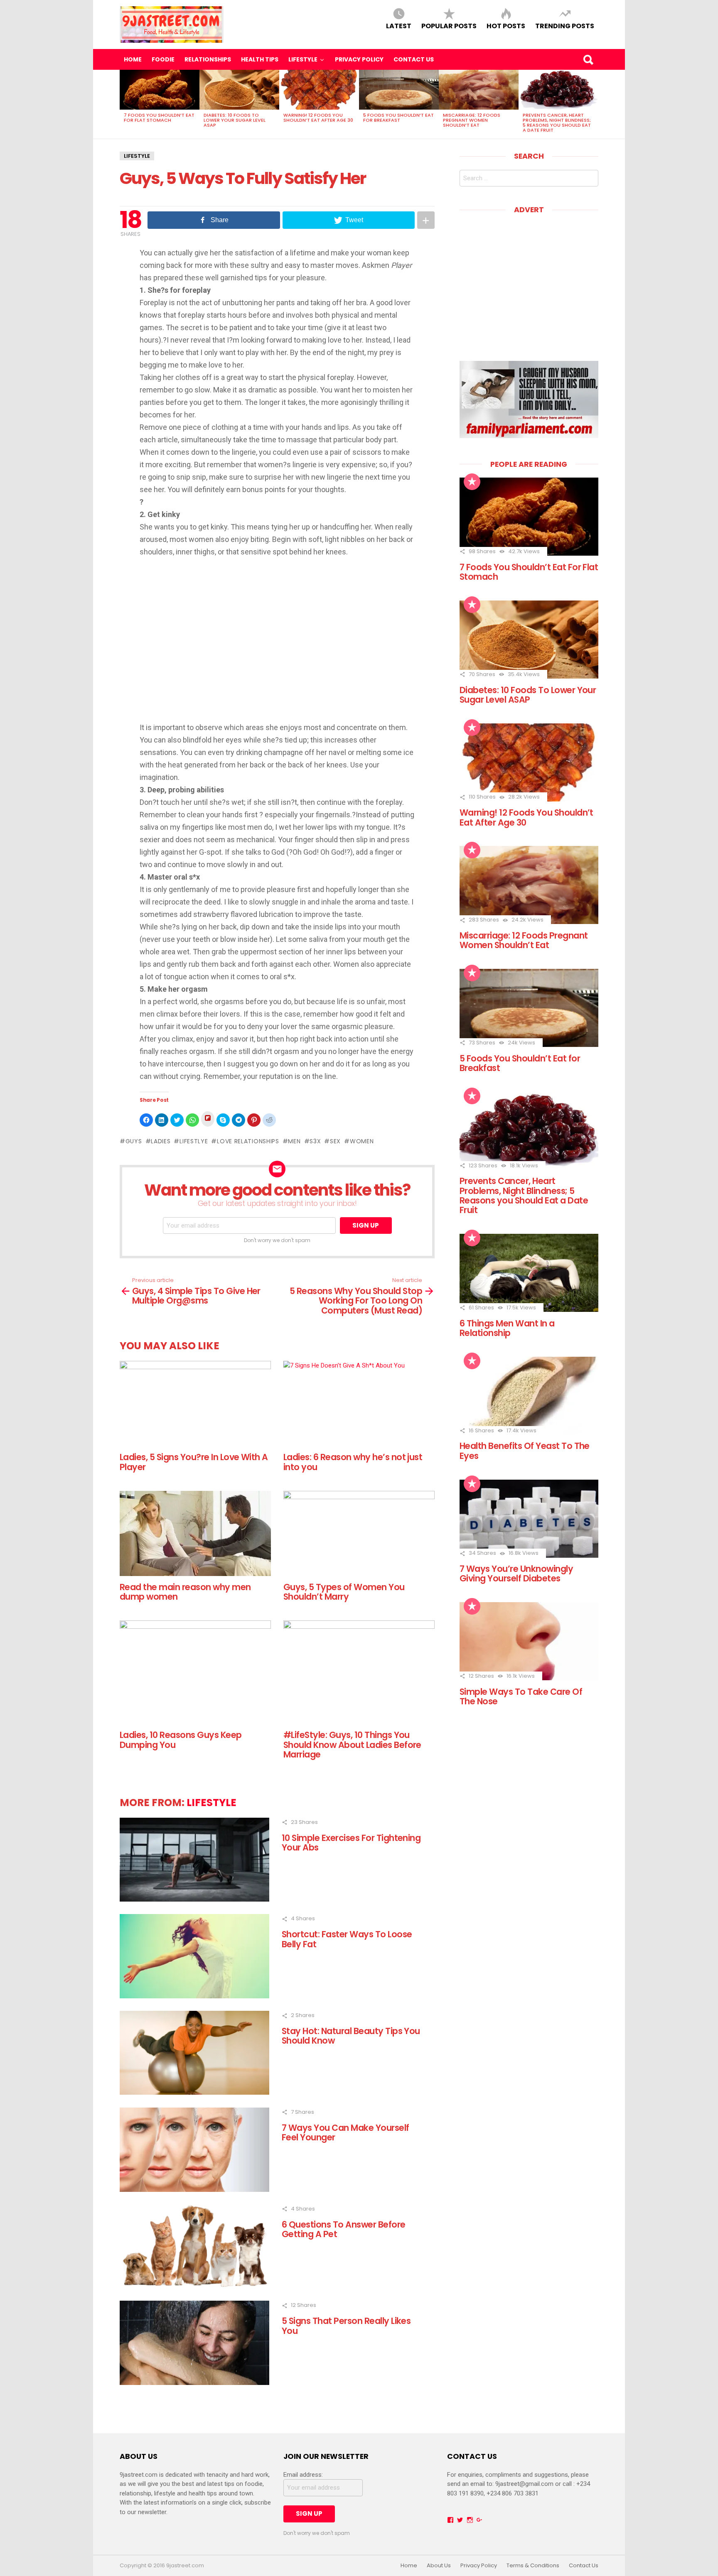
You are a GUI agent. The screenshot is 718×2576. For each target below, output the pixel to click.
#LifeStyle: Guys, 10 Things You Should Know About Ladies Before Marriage (352, 1745)
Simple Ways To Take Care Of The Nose (521, 1696)
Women (362, 1141)
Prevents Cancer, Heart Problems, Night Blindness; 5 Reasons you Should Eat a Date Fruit (557, 123)
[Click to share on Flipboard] (208, 1119)
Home (133, 59)
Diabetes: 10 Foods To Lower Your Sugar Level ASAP (235, 120)
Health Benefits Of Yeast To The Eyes (525, 1451)
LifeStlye (194, 1141)
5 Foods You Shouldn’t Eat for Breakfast (398, 118)
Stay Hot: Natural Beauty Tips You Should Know (351, 2036)
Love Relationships (248, 1141)
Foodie (163, 59)
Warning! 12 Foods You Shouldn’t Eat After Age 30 (318, 118)
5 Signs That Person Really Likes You (346, 2326)
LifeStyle (303, 59)
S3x (315, 1141)
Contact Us (414, 59)
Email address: (303, 2475)
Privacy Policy (359, 59)
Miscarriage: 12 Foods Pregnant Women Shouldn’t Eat (472, 120)
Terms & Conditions (533, 2566)
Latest (399, 26)
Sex (335, 1141)
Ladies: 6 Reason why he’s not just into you (353, 1462)
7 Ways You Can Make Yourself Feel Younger (345, 2132)
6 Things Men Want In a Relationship (507, 1328)
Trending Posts (565, 26)
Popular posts (449, 26)
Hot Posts (506, 26)
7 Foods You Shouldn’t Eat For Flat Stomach (159, 118)
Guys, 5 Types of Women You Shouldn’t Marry (344, 1592)
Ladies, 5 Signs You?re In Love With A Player (194, 1462)
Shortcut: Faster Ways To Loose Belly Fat (347, 1939)
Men (294, 1141)
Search (588, 59)
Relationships (208, 59)
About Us (439, 2566)
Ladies (161, 1141)
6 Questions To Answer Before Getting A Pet (344, 2229)
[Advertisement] (277, 641)
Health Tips (260, 59)
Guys (134, 1141)
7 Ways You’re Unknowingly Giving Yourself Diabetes (516, 1574)
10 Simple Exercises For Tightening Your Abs (351, 1843)
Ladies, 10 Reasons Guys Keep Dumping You (181, 1740)
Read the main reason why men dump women (185, 1592)
